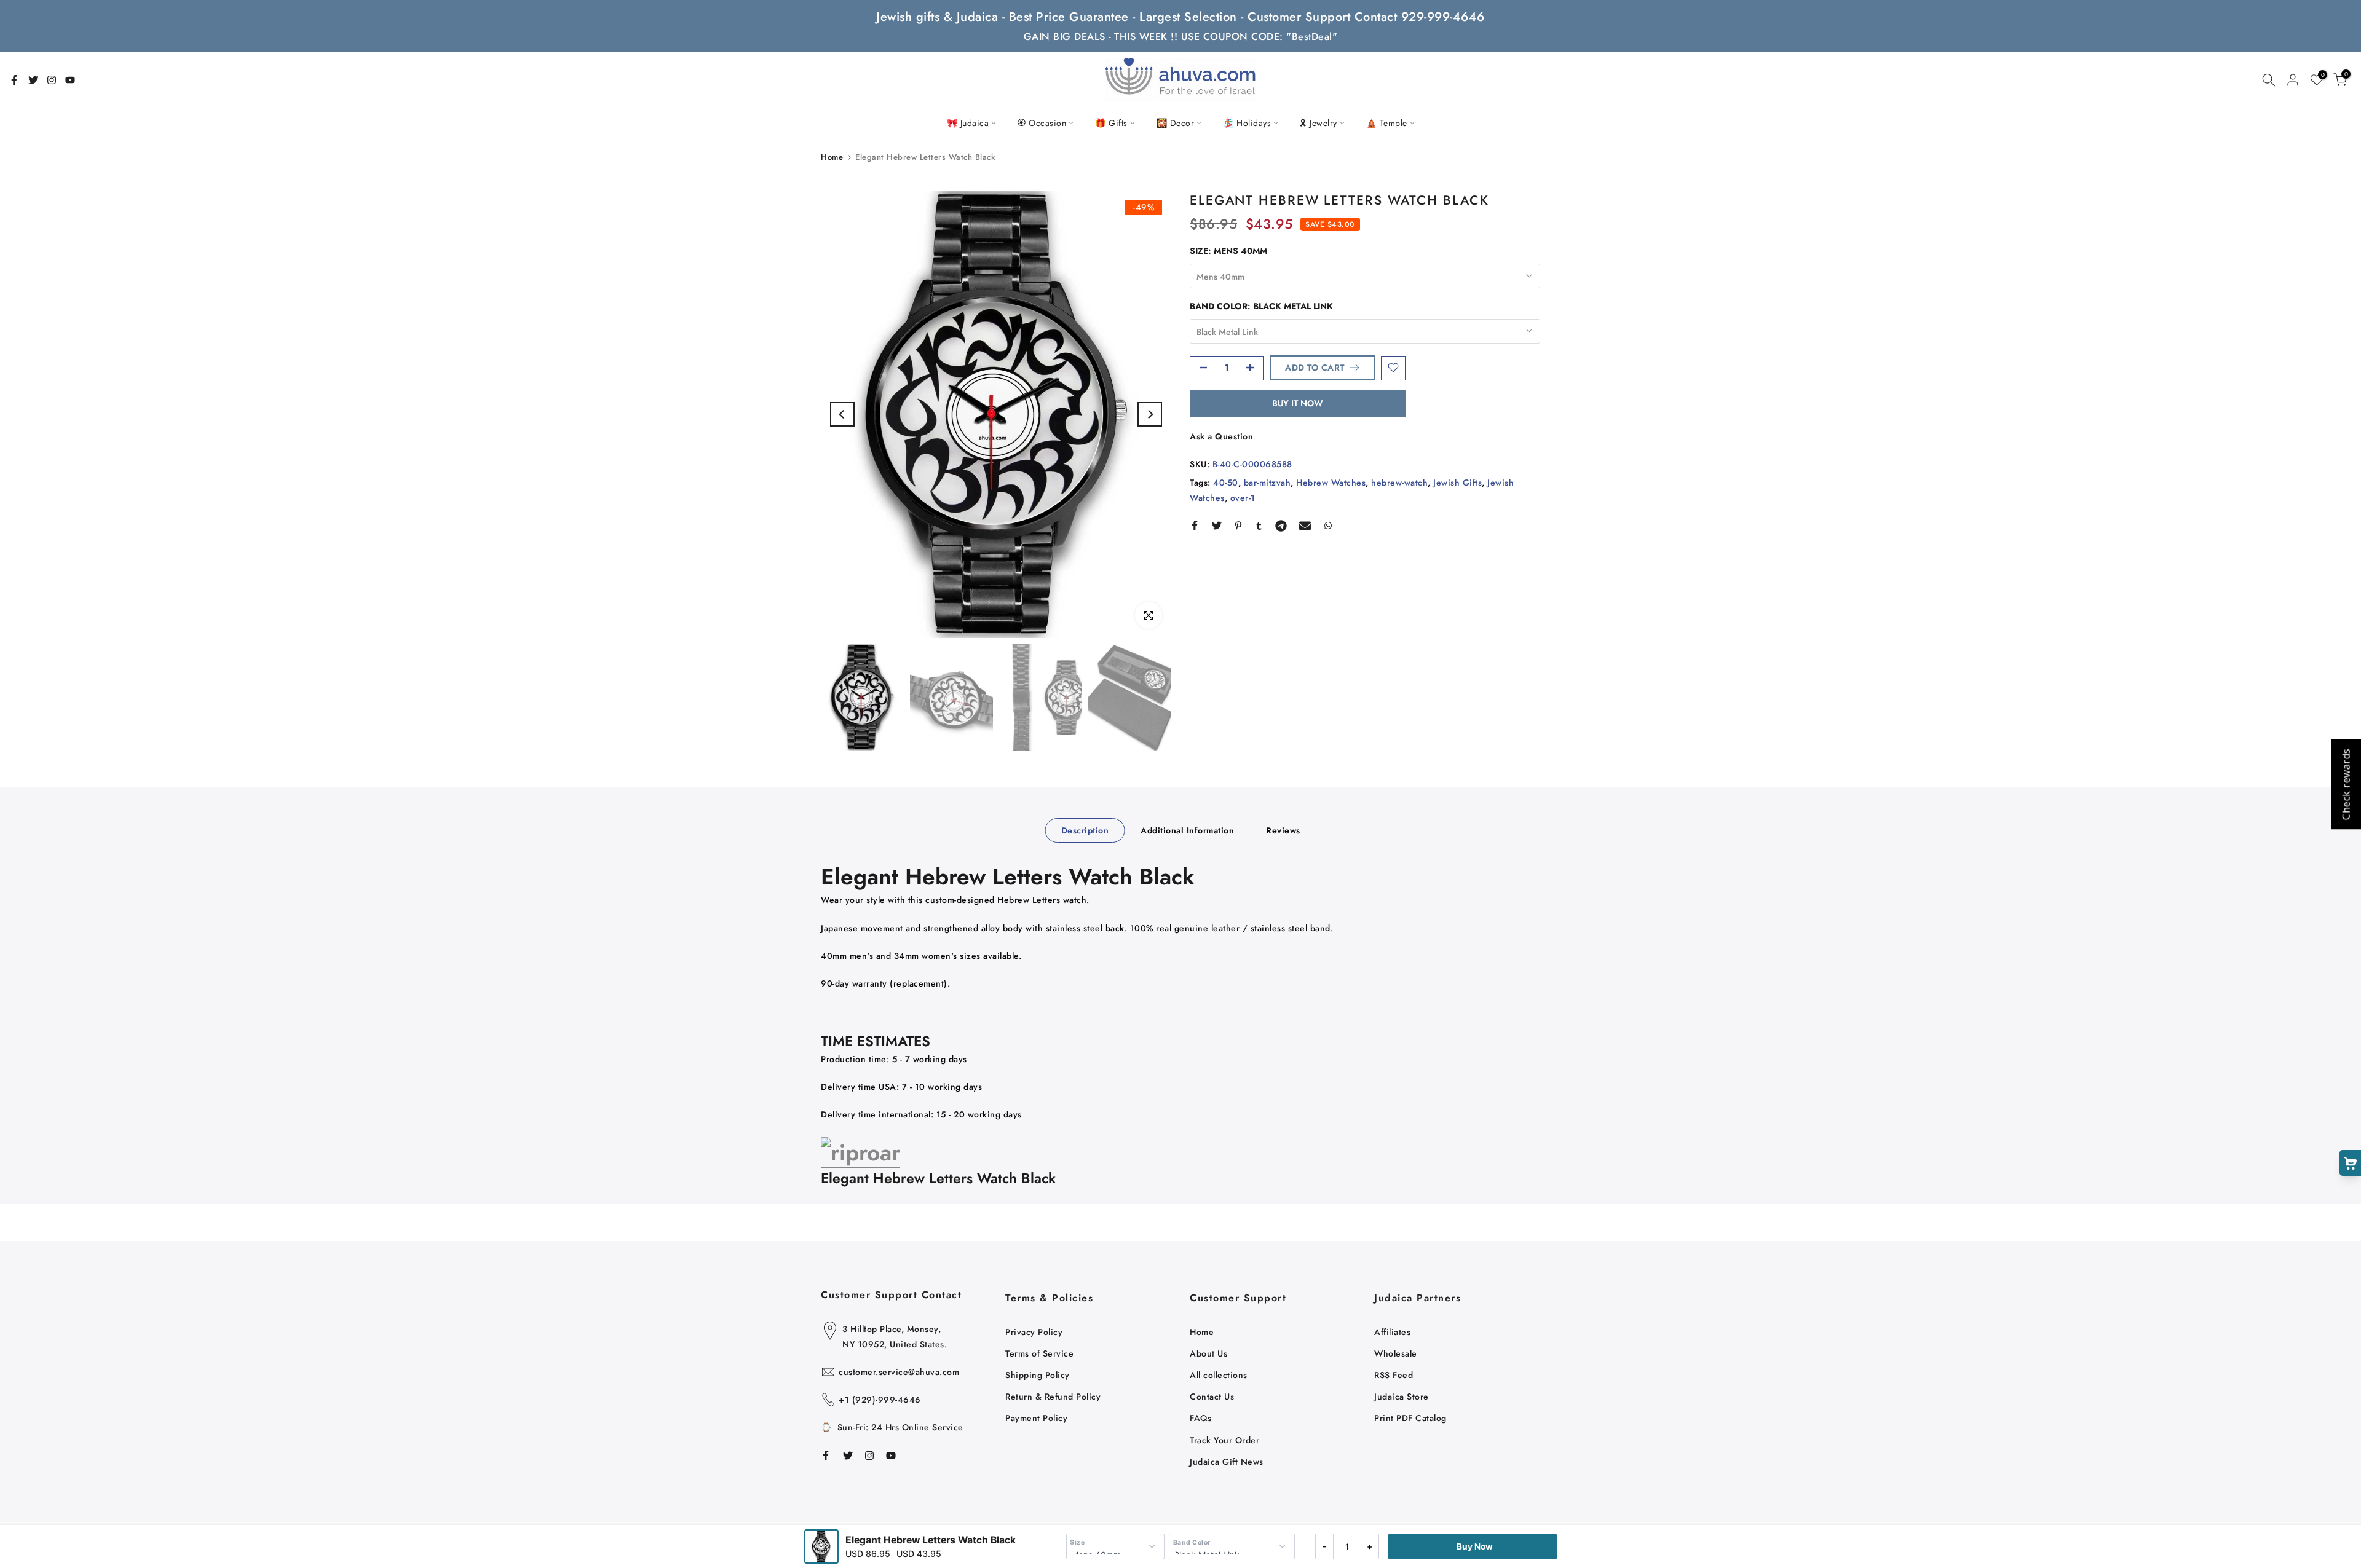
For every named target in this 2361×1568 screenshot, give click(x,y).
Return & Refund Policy (1053, 1397)
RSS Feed (1394, 1375)
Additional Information (1187, 830)
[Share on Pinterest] (1238, 526)
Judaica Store (1402, 1397)
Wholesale (1396, 1353)
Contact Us (1212, 1397)
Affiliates (1392, 1332)
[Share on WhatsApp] (1328, 526)
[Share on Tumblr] (1259, 526)
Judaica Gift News (1227, 1462)
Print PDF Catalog (1410, 1418)
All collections (1219, 1375)
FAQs (1200, 1418)
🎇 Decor (1176, 123)
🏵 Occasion (1042, 123)
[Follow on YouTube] (70, 80)
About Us (1208, 1353)
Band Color (1192, 1542)
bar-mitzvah (1268, 483)
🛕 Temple (1387, 123)
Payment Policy (1036, 1418)
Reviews (1283, 830)
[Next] (1150, 414)
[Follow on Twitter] (33, 80)
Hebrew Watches (1331, 483)
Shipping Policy (1038, 1375)
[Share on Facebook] (1195, 526)
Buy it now (1298, 403)
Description (1085, 830)
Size (1077, 1542)
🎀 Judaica (968, 123)
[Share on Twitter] (1217, 526)
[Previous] (842, 414)
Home (832, 157)
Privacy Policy (1034, 1332)
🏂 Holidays (1247, 123)
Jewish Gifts (1457, 483)
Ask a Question (1221, 436)
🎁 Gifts (1111, 123)
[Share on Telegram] (1281, 526)
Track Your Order (1224, 1440)
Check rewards (2346, 784)
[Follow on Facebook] (14, 80)
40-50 (1226, 483)
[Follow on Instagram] (52, 80)
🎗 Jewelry (1319, 123)
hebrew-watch (1399, 483)
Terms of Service (1039, 1353)
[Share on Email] (1305, 526)
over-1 (1243, 498)
